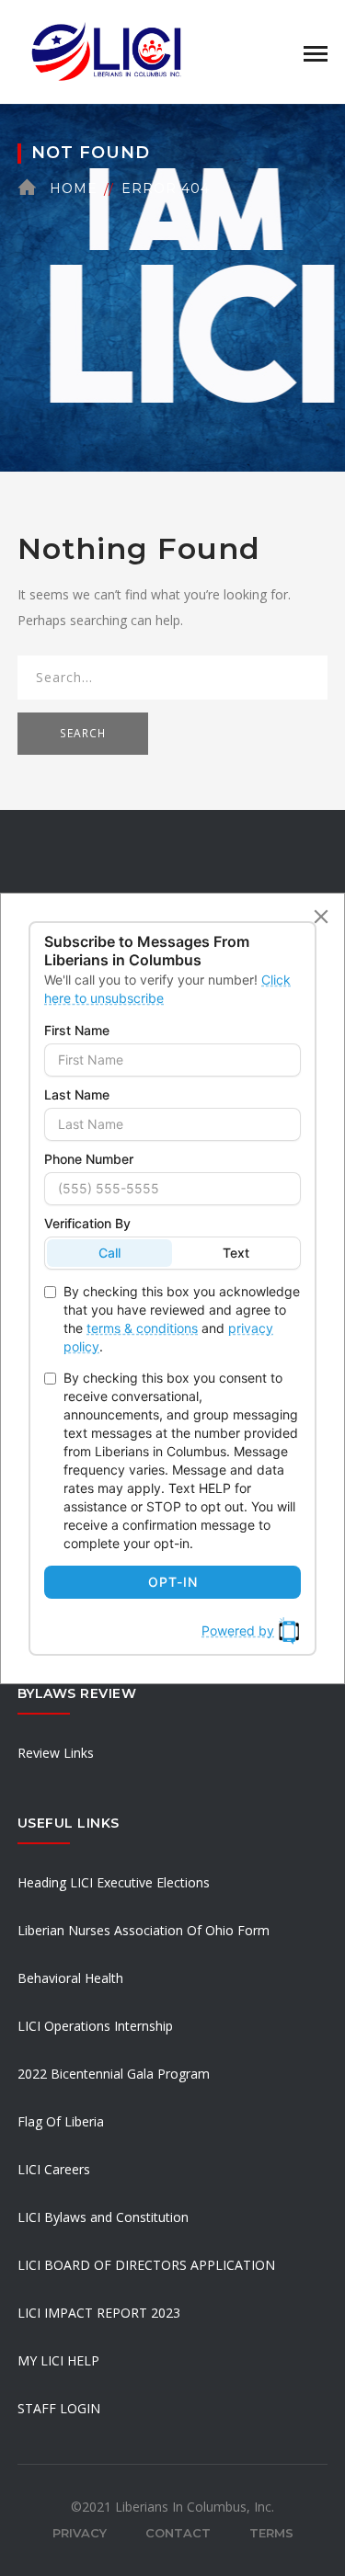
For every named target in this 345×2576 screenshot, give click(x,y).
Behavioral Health (70, 1978)
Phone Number (89, 1159)
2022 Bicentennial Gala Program (114, 2074)
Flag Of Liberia (61, 2121)
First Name (77, 1030)
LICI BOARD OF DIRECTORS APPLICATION (146, 2265)
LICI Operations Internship (95, 2026)
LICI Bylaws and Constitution (103, 2217)
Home (74, 188)
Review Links (56, 1753)
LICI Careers (54, 2169)
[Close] (321, 917)
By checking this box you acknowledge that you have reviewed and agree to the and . (182, 1319)
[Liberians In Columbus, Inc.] (109, 50)
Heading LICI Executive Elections (114, 1882)
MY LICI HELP (58, 2360)
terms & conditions (142, 1328)
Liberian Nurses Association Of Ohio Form (144, 1930)
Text (236, 1253)
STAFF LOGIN (59, 2408)
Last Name (77, 1094)
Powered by (238, 1630)
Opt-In (173, 1582)
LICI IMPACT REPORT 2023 (99, 2313)
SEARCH (83, 733)
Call (109, 1253)
